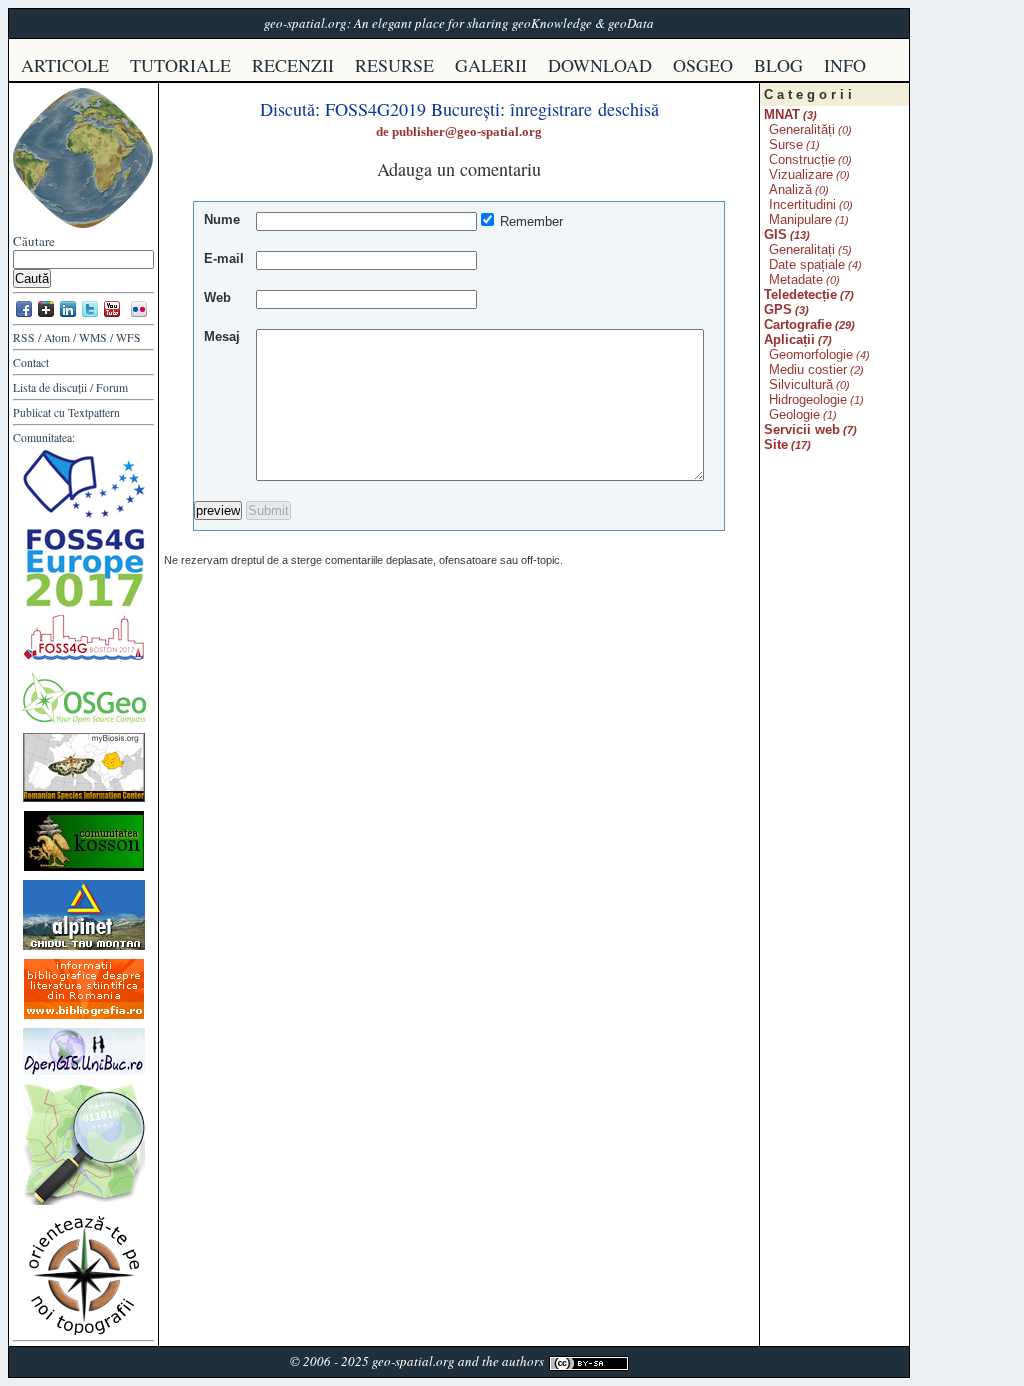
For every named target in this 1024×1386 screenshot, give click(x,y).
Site (776, 444)
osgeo (703, 65)
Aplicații (789, 339)
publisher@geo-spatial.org (467, 131)
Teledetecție (800, 294)
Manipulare (800, 219)
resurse (394, 65)
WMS (93, 337)
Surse (786, 144)
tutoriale (180, 65)
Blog (778, 65)
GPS (778, 309)
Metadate (796, 279)
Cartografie (798, 324)
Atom (57, 337)
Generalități (802, 129)
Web (217, 297)
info (845, 65)
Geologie (794, 414)
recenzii (293, 65)
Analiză (790, 189)
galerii (491, 65)
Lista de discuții (50, 387)
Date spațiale (807, 264)
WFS (128, 337)
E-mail (224, 258)
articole (65, 65)
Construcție (802, 159)
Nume (222, 219)
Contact (31, 362)
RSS (24, 337)
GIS (775, 234)
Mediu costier (808, 369)
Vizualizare (801, 174)
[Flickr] (139, 315)
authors (523, 1361)
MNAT (782, 114)
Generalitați (802, 249)
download (600, 65)
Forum (112, 387)
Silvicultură (801, 384)
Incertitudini (802, 204)
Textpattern (94, 412)
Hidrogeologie (808, 399)
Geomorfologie (811, 354)
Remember (531, 221)
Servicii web (802, 429)
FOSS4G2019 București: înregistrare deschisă (492, 109)
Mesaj (222, 336)
